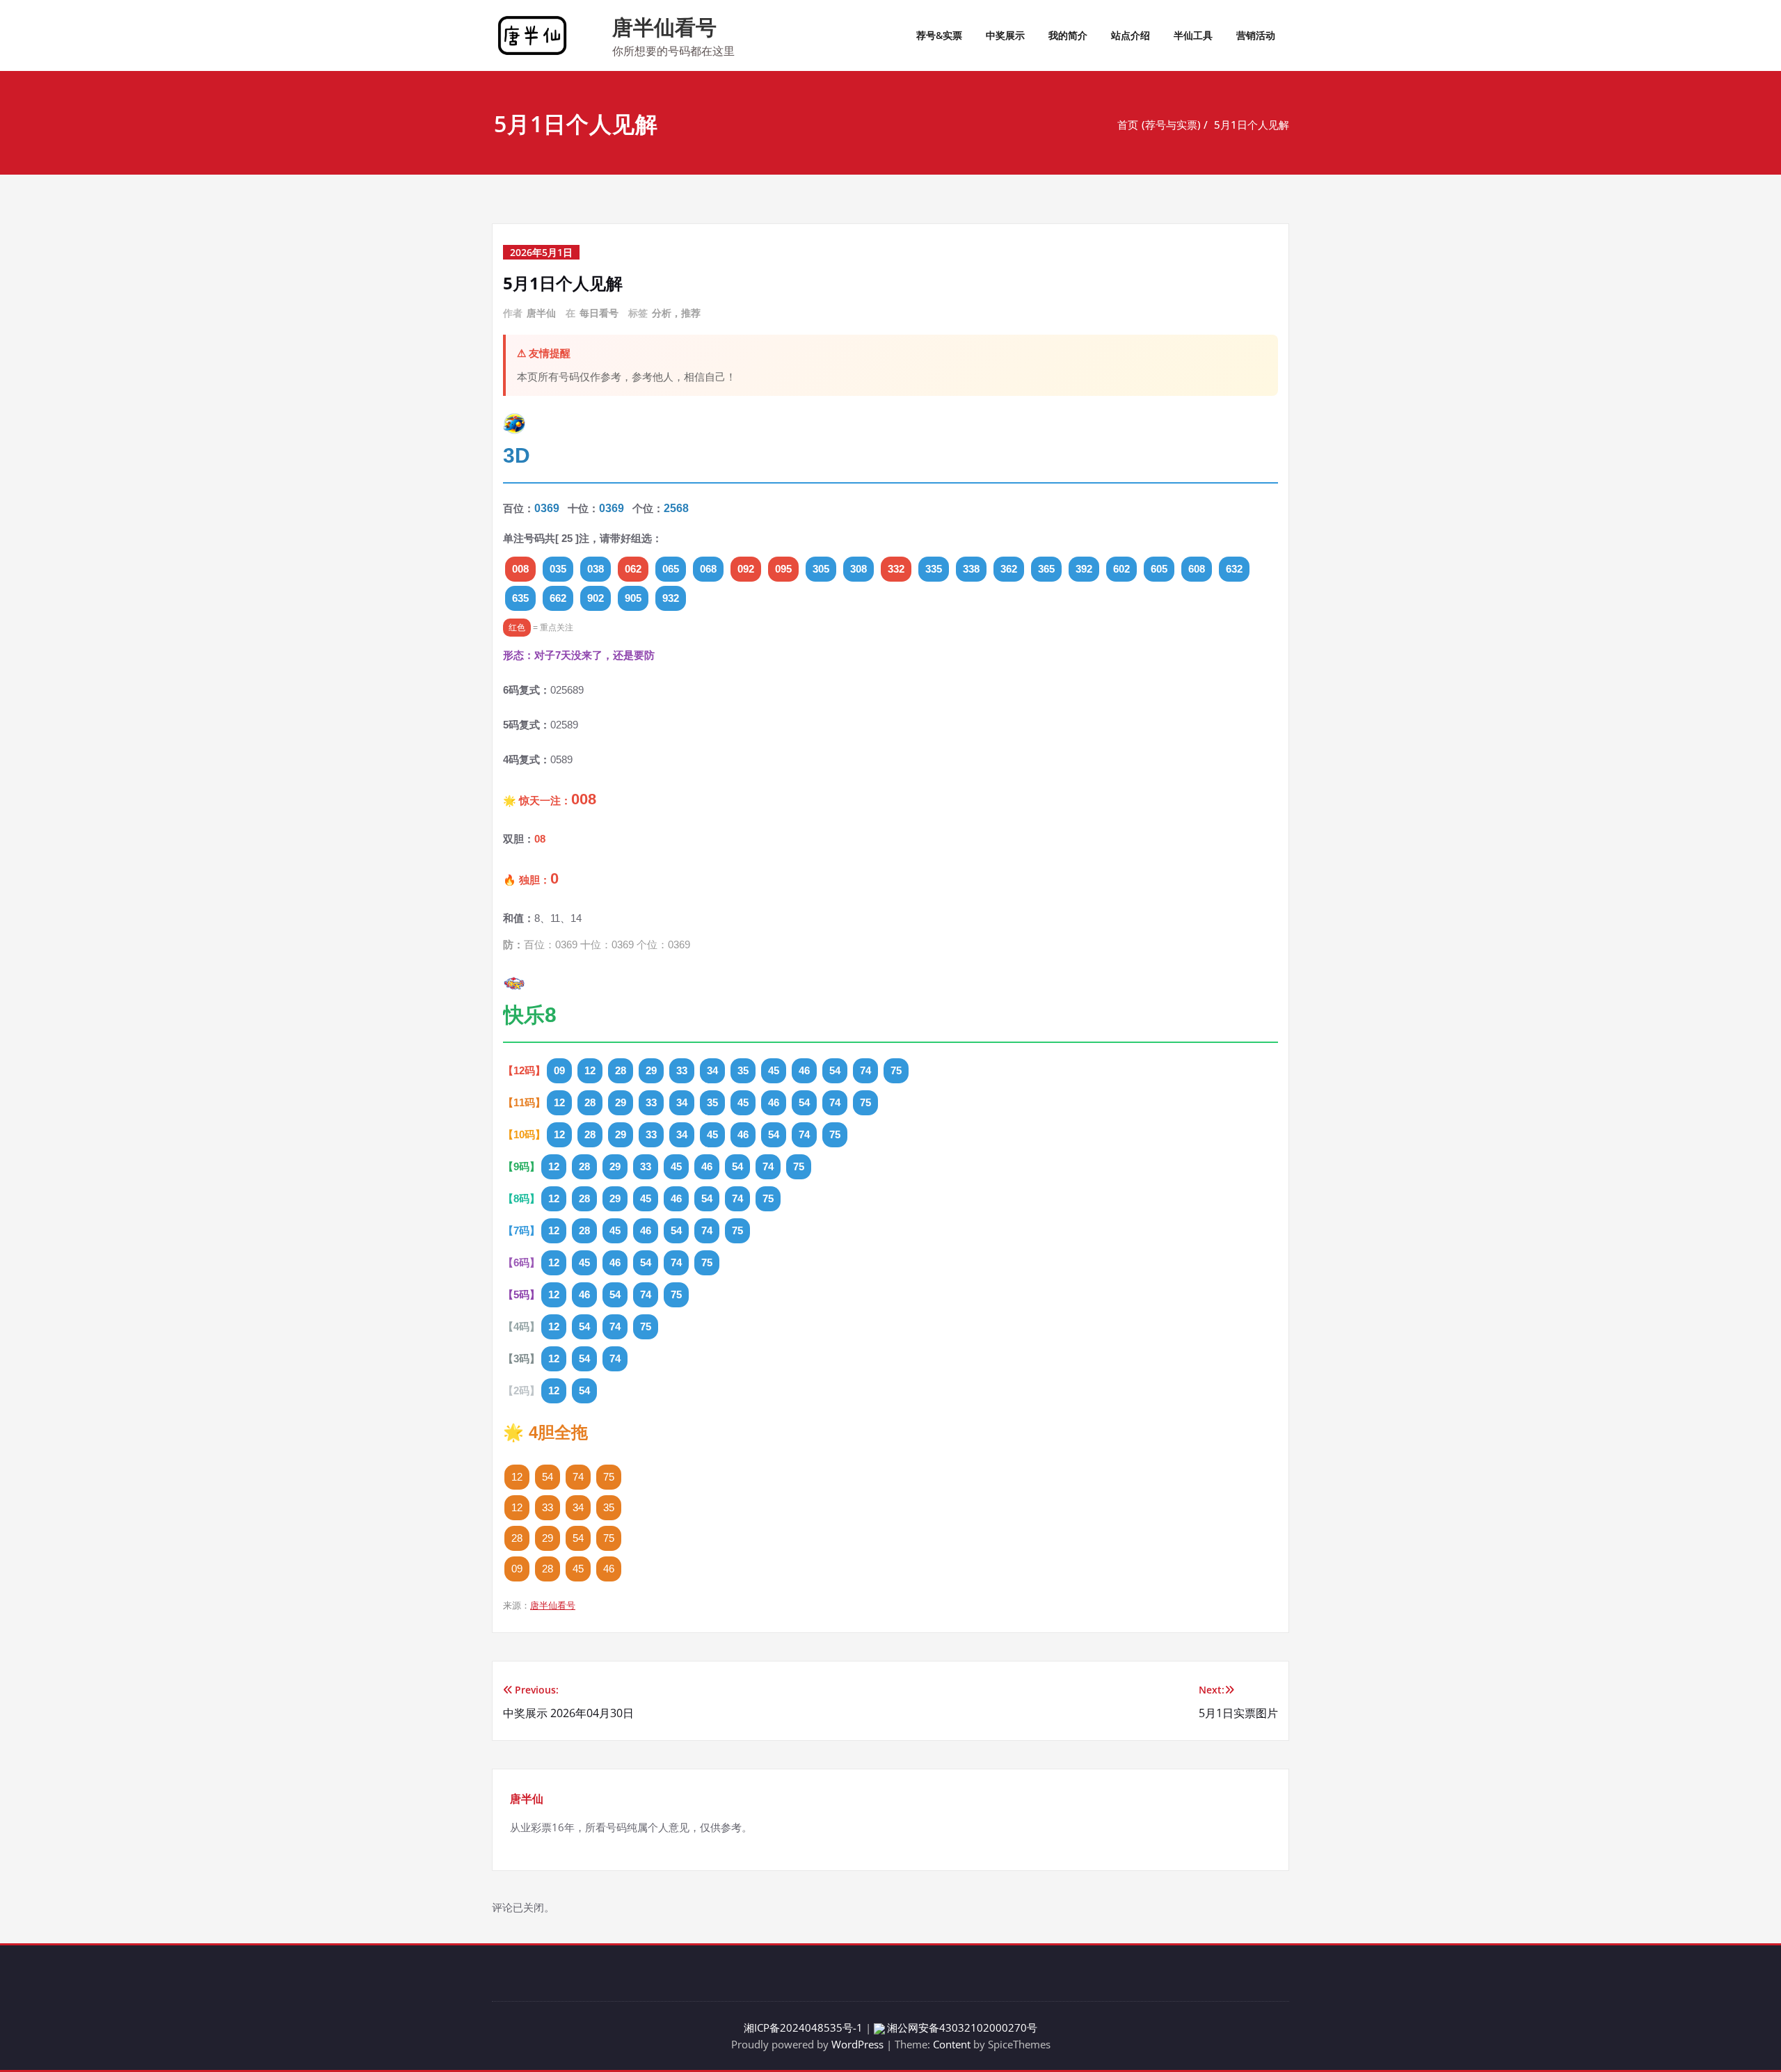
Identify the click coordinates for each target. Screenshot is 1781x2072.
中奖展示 (1005, 35)
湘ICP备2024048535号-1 (803, 2027)
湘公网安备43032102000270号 (962, 2027)
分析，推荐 (676, 313)
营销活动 (1256, 35)
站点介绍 (1131, 35)
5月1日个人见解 (1252, 125)
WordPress (857, 2044)
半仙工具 (1193, 35)
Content (952, 2044)
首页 (1128, 125)
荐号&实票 (939, 35)
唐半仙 (541, 313)
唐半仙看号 (664, 27)
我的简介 (1068, 35)
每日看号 (599, 313)
